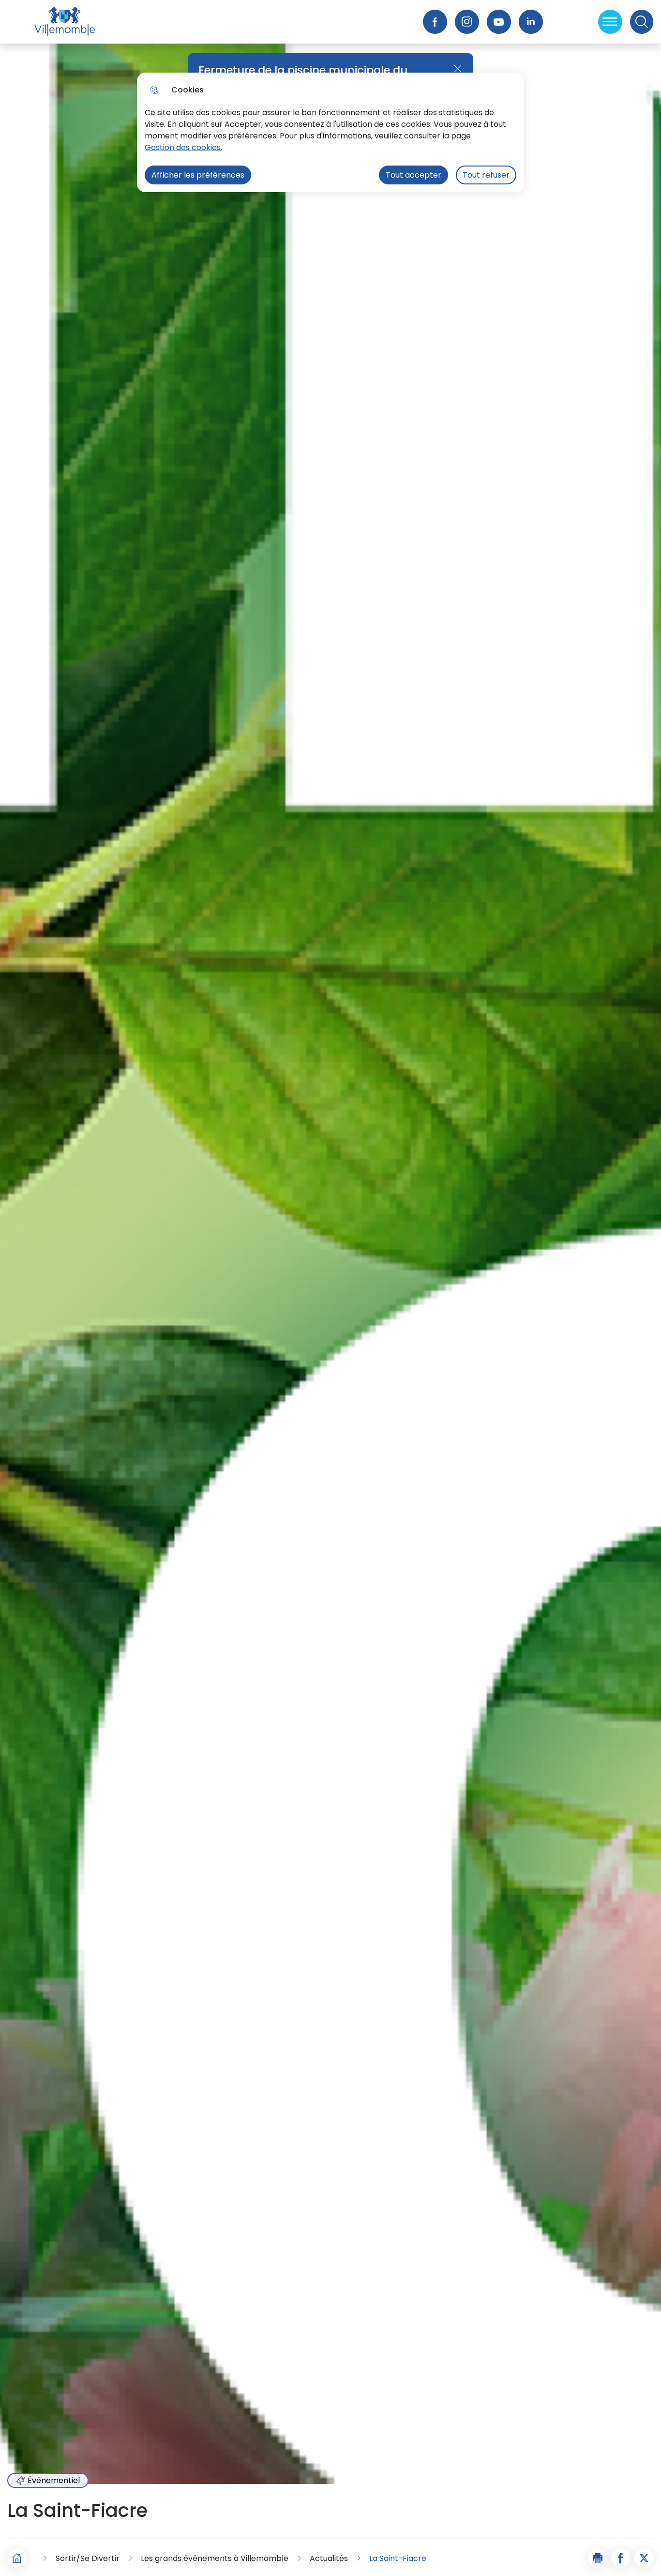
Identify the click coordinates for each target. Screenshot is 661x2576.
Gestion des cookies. (183, 147)
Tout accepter (413, 175)
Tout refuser (486, 175)
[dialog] (330, 132)
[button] (598, 2558)
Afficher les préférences (198, 175)
